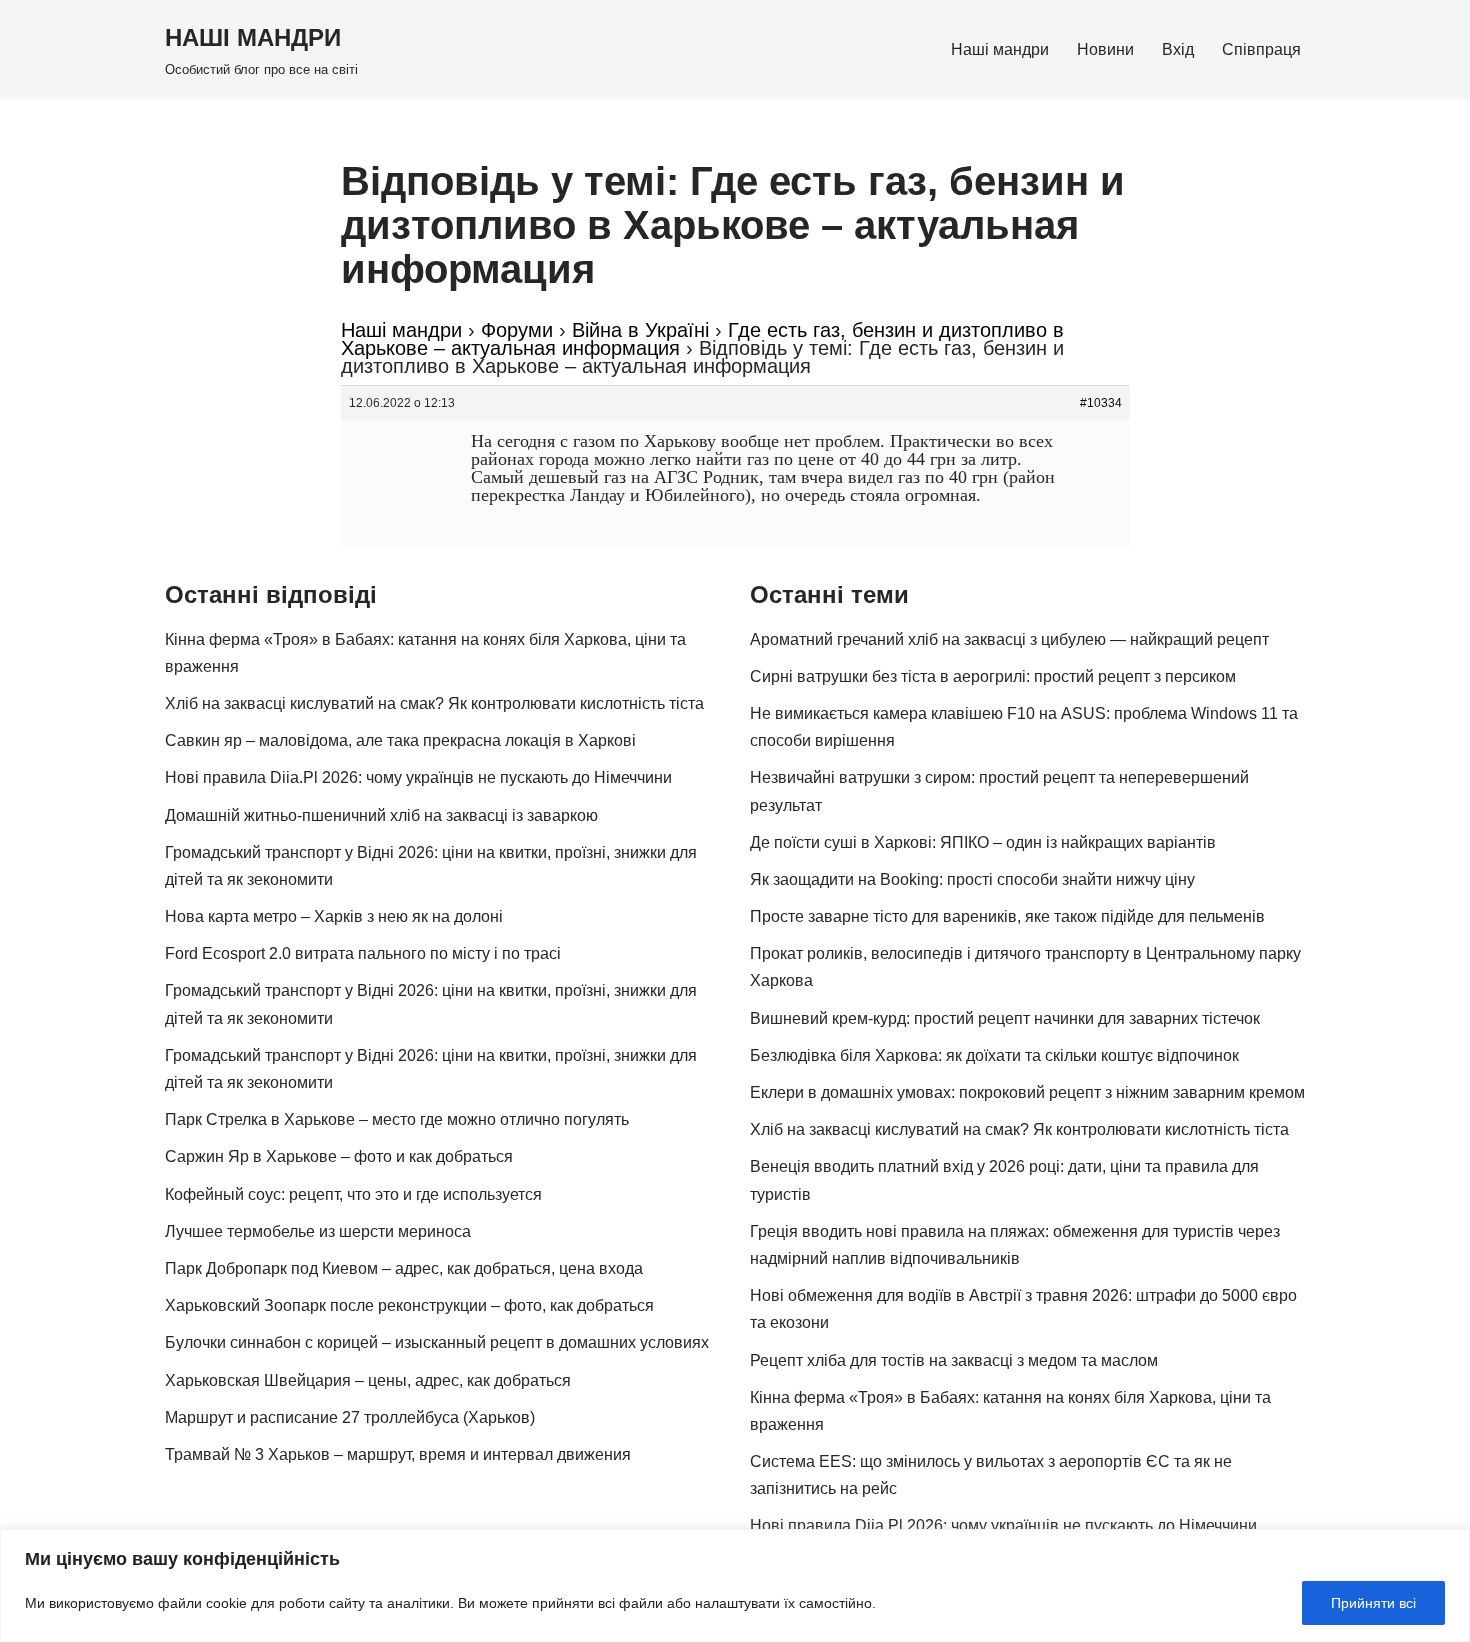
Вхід (1178, 49)
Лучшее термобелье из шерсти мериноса (318, 1231)
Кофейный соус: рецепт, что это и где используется (353, 1194)
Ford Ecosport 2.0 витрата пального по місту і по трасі (363, 953)
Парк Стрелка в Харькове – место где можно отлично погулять (397, 1119)
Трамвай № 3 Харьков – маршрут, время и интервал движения (398, 1454)
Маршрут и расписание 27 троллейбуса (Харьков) (350, 1417)
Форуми (517, 330)
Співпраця (1261, 49)
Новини (1105, 49)
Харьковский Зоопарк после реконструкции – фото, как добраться (409, 1305)
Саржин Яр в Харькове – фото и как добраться (339, 1156)
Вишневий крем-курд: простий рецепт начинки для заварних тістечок (1005, 1018)
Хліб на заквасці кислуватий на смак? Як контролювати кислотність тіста (434, 703)
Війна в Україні (640, 330)
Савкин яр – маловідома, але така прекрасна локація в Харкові (400, 740)
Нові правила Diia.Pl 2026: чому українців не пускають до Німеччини (418, 777)
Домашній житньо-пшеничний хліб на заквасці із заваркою (381, 815)
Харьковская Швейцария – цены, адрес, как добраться (368, 1380)
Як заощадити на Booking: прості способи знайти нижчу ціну (972, 879)
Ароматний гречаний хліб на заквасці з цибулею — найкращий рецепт (1009, 639)
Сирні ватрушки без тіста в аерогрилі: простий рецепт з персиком (993, 676)
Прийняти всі (1373, 1603)
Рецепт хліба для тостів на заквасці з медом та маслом (954, 1360)
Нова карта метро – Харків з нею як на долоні (334, 916)
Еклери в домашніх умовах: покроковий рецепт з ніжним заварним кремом (1027, 1092)
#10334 (1101, 403)
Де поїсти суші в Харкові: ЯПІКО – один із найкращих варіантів (983, 842)
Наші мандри (1000, 49)
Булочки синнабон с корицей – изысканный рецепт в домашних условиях (437, 1342)
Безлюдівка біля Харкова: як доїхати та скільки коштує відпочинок (994, 1055)
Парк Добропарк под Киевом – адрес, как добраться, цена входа (404, 1268)
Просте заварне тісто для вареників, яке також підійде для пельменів (1007, 916)
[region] (735, 1585)
